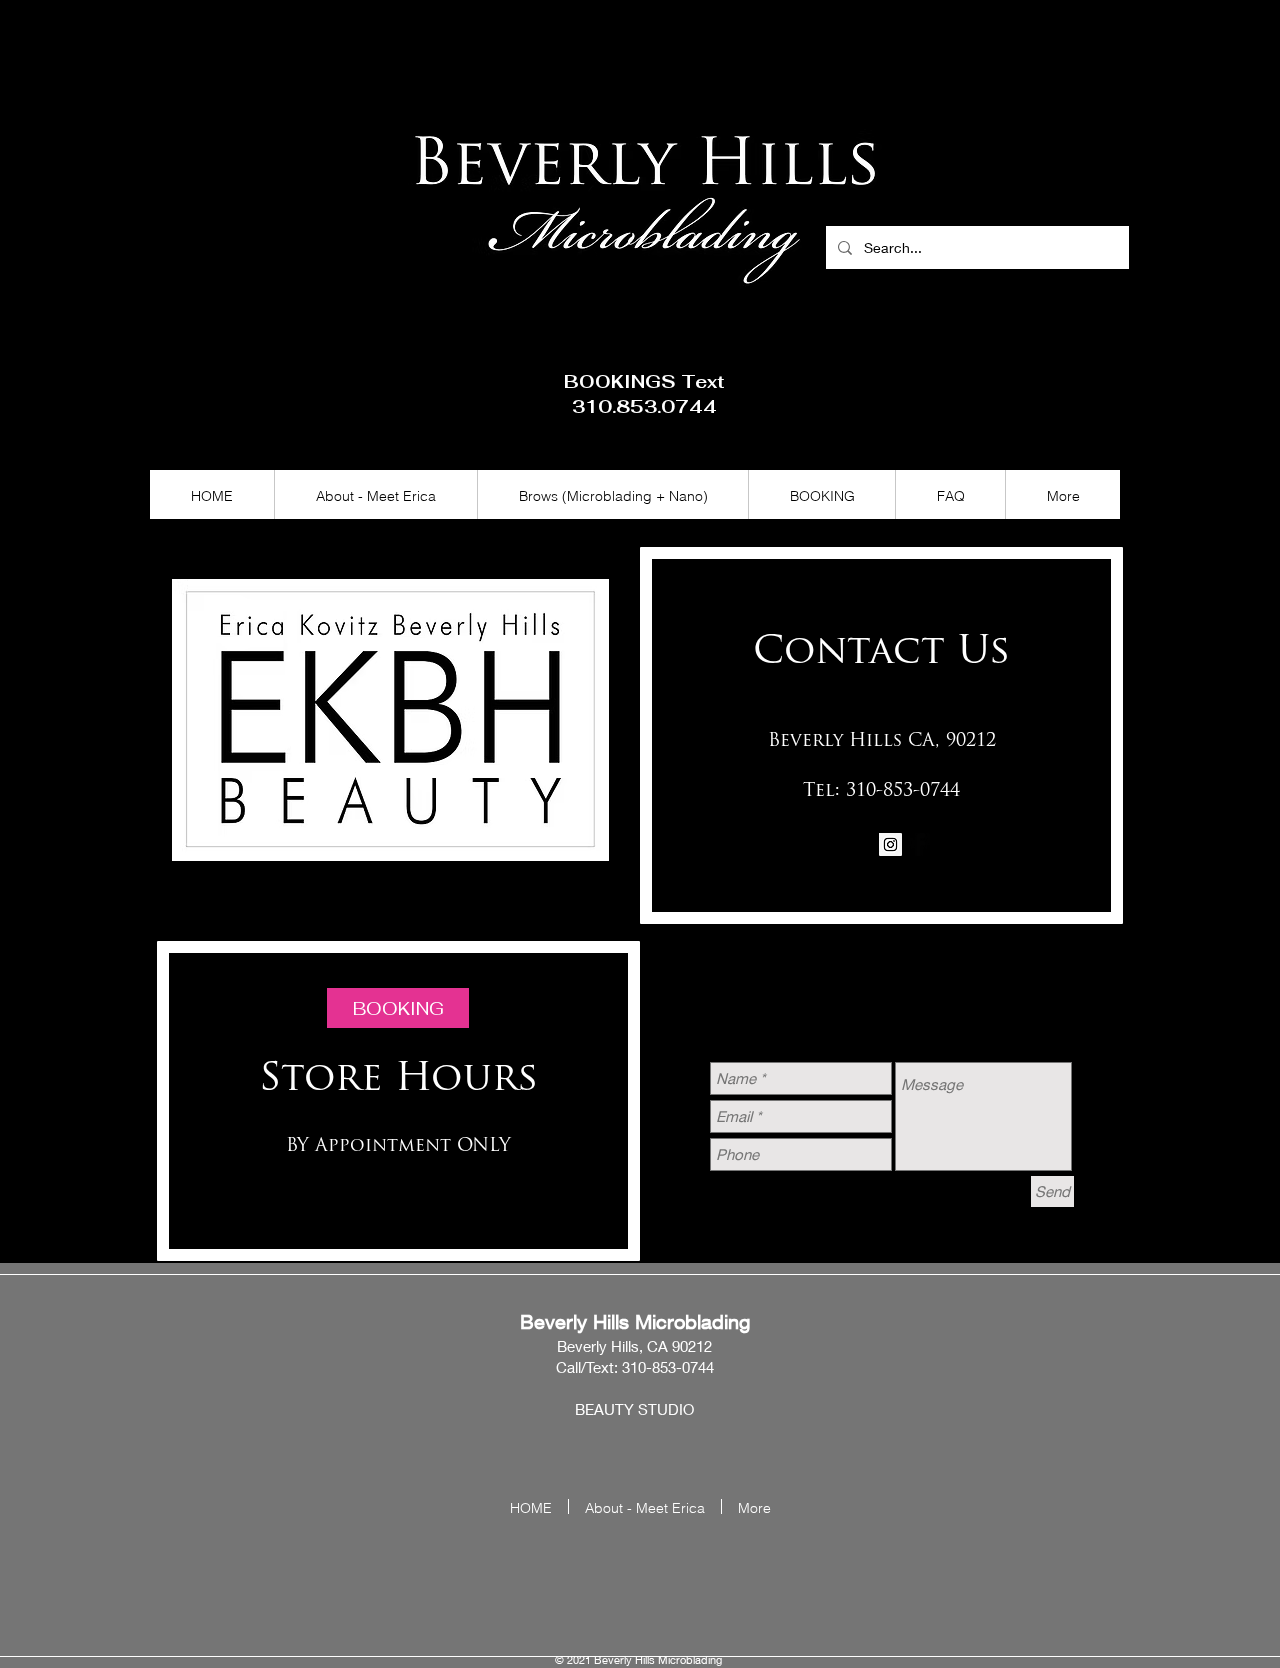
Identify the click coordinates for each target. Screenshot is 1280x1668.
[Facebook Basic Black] (918, 844)
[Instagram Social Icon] (890, 844)
